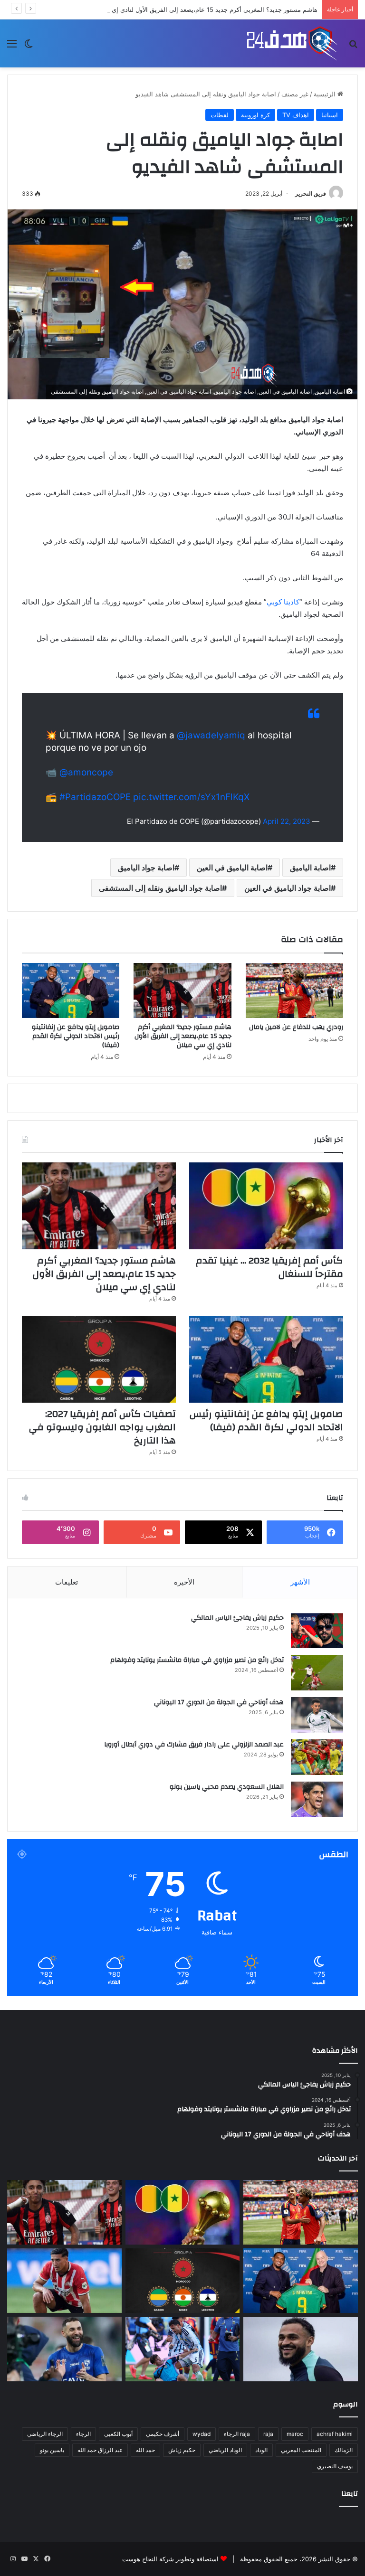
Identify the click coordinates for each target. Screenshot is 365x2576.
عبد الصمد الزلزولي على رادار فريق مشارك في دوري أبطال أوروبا (194, 1745)
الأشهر (300, 1582)
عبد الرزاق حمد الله (100, 2450)
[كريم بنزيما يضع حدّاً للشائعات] (64, 2349)
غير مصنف (295, 94)
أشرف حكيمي (163, 2434)
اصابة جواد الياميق (146, 868)
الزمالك (344, 2450)
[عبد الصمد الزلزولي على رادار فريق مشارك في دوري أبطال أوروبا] (317, 1757)
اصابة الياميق (310, 868)
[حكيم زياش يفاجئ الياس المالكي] (317, 1630)
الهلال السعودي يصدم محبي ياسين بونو (227, 1787)
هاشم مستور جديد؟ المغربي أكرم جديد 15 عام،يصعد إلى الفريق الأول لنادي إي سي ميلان (201, 9)
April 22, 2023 (287, 821)
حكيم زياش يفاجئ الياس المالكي (237, 1618)
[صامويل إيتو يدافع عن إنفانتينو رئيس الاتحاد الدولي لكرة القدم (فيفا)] (71, 991)
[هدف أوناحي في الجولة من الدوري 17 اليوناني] (317, 1715)
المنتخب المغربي (301, 2450)
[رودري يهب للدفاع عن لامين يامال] (294, 991)
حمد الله (145, 2450)
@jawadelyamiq (211, 735)
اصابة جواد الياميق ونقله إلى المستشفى (160, 888)
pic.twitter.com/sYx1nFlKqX (191, 797)
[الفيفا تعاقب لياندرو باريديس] (183, 2349)
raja (268, 2434)
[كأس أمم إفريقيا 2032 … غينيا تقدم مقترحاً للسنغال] (266, 1206)
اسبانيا (330, 115)
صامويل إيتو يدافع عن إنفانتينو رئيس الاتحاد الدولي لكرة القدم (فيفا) (76, 1036)
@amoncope (86, 772)
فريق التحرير (311, 193)
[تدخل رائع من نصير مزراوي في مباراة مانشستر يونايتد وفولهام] (317, 1673)
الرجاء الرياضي (45, 2434)
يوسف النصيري (335, 2466)
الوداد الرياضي (225, 2450)
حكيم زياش (182, 2450)
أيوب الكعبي (118, 2434)
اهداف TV (296, 115)
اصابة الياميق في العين (232, 868)
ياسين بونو (52, 2450)
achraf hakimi (335, 2434)
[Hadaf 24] (292, 43)
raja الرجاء (237, 2434)
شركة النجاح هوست (148, 2559)
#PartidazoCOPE (95, 797)
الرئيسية (326, 94)
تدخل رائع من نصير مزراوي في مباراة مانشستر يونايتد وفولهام (197, 1660)
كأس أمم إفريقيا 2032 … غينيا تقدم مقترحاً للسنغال (269, 1267)
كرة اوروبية (255, 115)
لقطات (220, 115)
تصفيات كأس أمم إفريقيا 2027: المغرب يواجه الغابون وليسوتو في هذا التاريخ (102, 1427)
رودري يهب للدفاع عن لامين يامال (296, 1027)
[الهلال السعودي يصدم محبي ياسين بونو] (317, 1799)
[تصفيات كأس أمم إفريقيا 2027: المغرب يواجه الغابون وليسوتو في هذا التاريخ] (99, 1359)
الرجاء (83, 2434)
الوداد (261, 2450)
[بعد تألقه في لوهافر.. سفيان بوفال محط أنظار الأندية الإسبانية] (301, 2349)
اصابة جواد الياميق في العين (288, 888)
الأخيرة (184, 1582)
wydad (202, 2434)
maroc (295, 2434)
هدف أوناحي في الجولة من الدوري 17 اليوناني (219, 1702)
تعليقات (67, 1582)
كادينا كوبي (283, 602)
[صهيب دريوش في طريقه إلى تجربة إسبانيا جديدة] (64, 2281)
